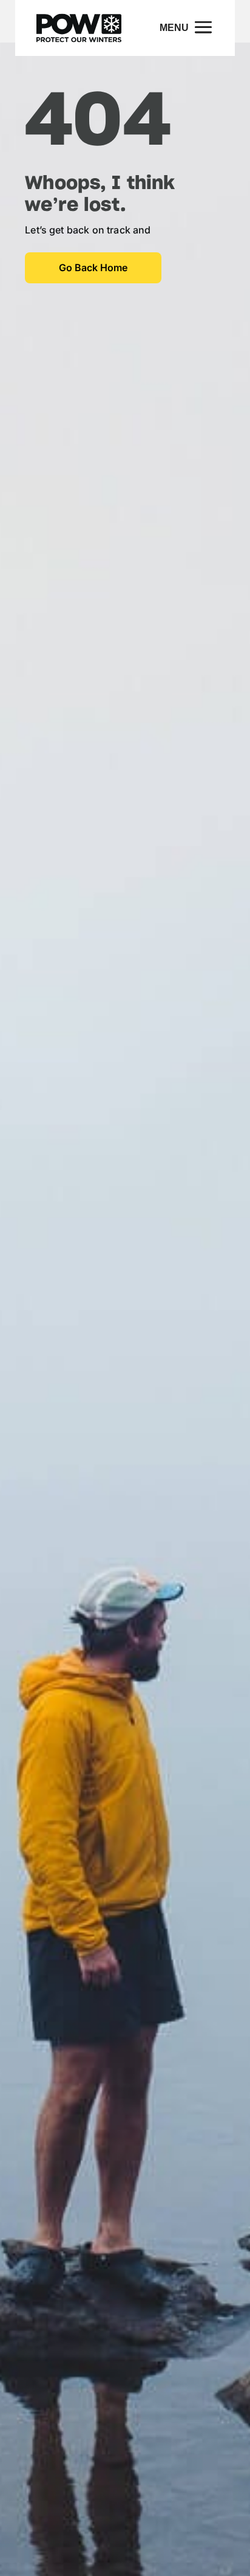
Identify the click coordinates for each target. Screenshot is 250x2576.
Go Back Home (93, 268)
